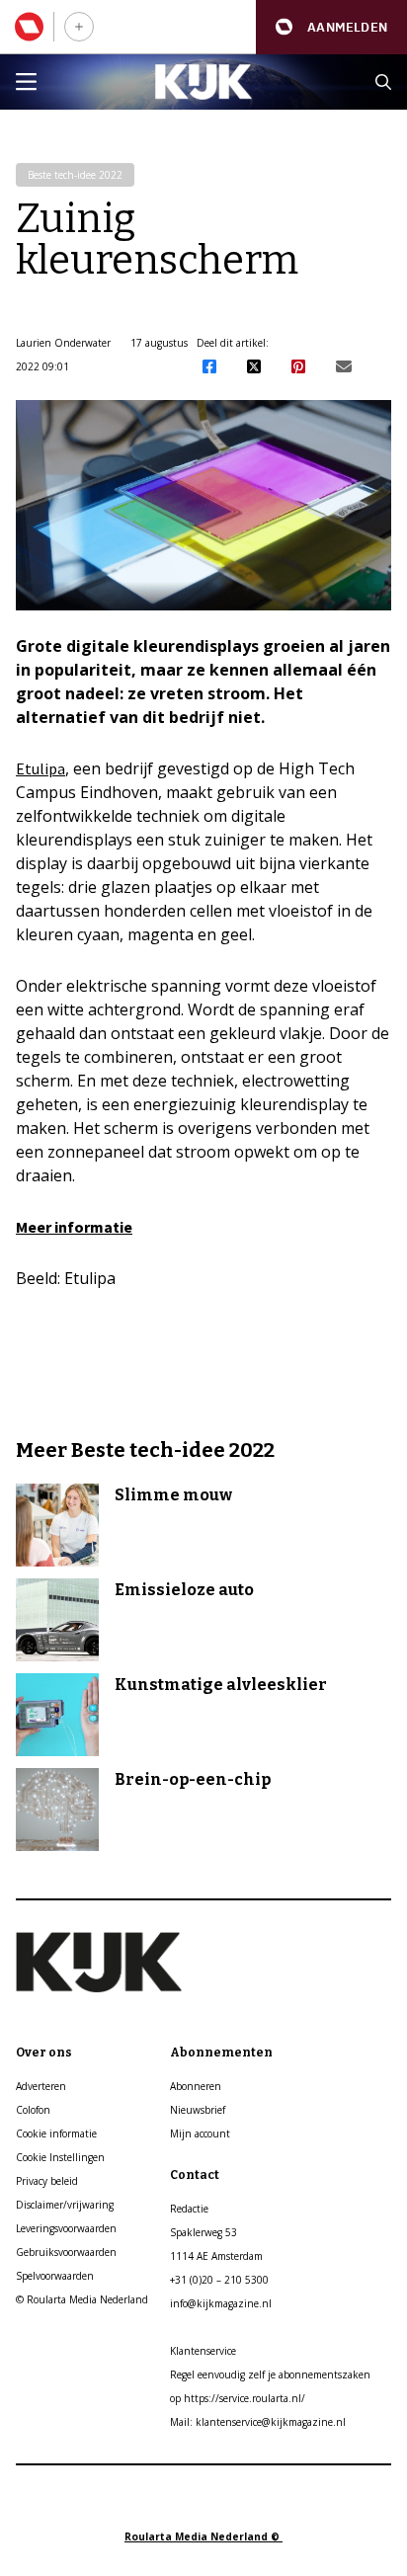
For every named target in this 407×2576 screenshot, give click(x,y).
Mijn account (200, 2133)
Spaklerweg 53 (203, 2232)
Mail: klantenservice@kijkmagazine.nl (258, 2422)
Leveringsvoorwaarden (66, 2228)
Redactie (189, 2209)
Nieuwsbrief (198, 2110)
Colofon (33, 2110)
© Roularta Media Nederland (82, 2299)
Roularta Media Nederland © (203, 2536)
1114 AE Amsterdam (216, 2256)
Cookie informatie (56, 2133)
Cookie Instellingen (60, 2157)
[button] (331, 27)
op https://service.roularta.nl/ (238, 2398)
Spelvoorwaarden (55, 2276)
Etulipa (41, 768)
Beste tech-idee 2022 (75, 175)
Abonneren (196, 2086)
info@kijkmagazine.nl (221, 2303)
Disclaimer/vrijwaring (65, 2205)
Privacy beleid (47, 2181)
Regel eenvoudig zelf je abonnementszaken (270, 2375)
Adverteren (41, 2086)
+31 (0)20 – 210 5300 (219, 2280)
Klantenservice (203, 2351)
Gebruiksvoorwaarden (66, 2252)
